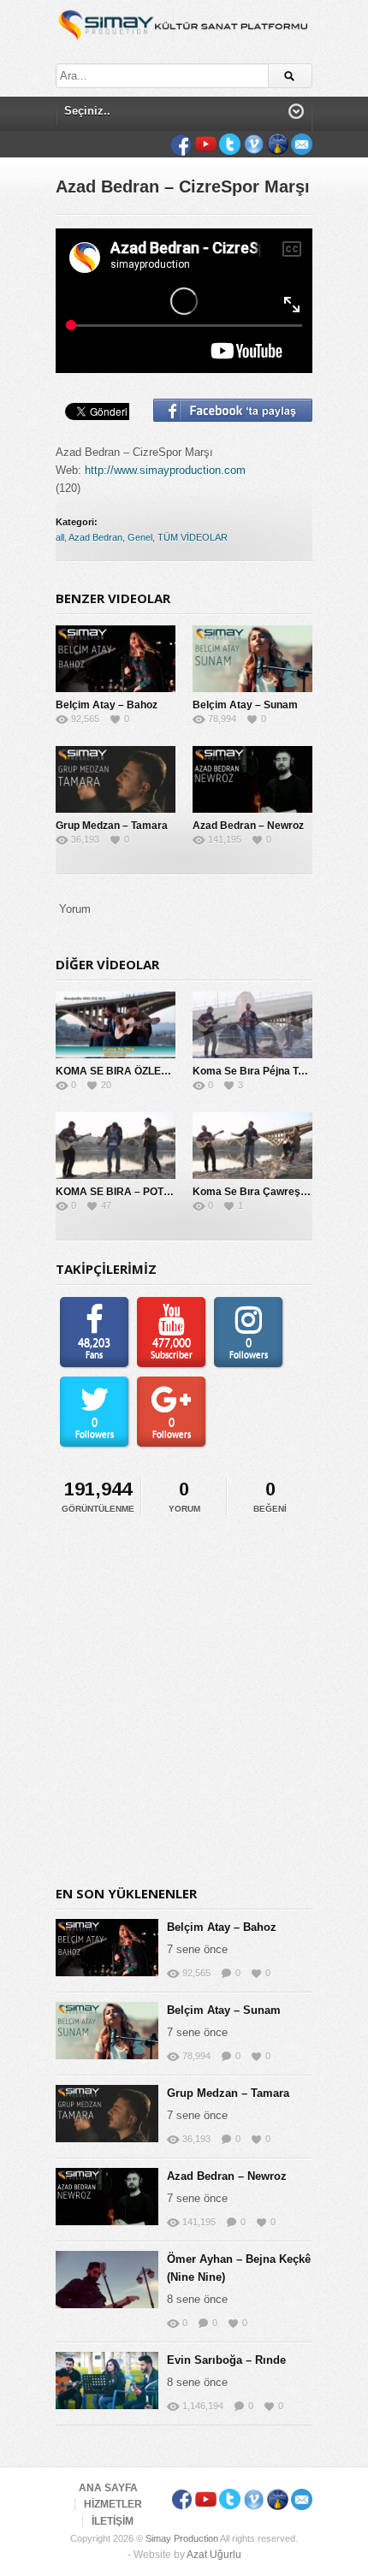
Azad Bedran (95, 537)
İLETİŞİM (113, 2521)
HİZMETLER (113, 2504)
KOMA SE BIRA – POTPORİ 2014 (135, 1192)
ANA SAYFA (108, 2488)
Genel (140, 537)
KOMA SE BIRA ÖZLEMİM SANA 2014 (148, 1071)
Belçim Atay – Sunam (245, 705)
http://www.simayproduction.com (165, 470)
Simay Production (182, 2538)
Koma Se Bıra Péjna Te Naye (262, 1071)
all (60, 537)
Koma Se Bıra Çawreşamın (258, 1192)
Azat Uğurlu (214, 2555)
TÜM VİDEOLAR (193, 537)
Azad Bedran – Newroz (248, 826)
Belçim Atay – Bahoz (107, 705)
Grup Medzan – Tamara (112, 826)
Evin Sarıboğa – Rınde (226, 2360)
